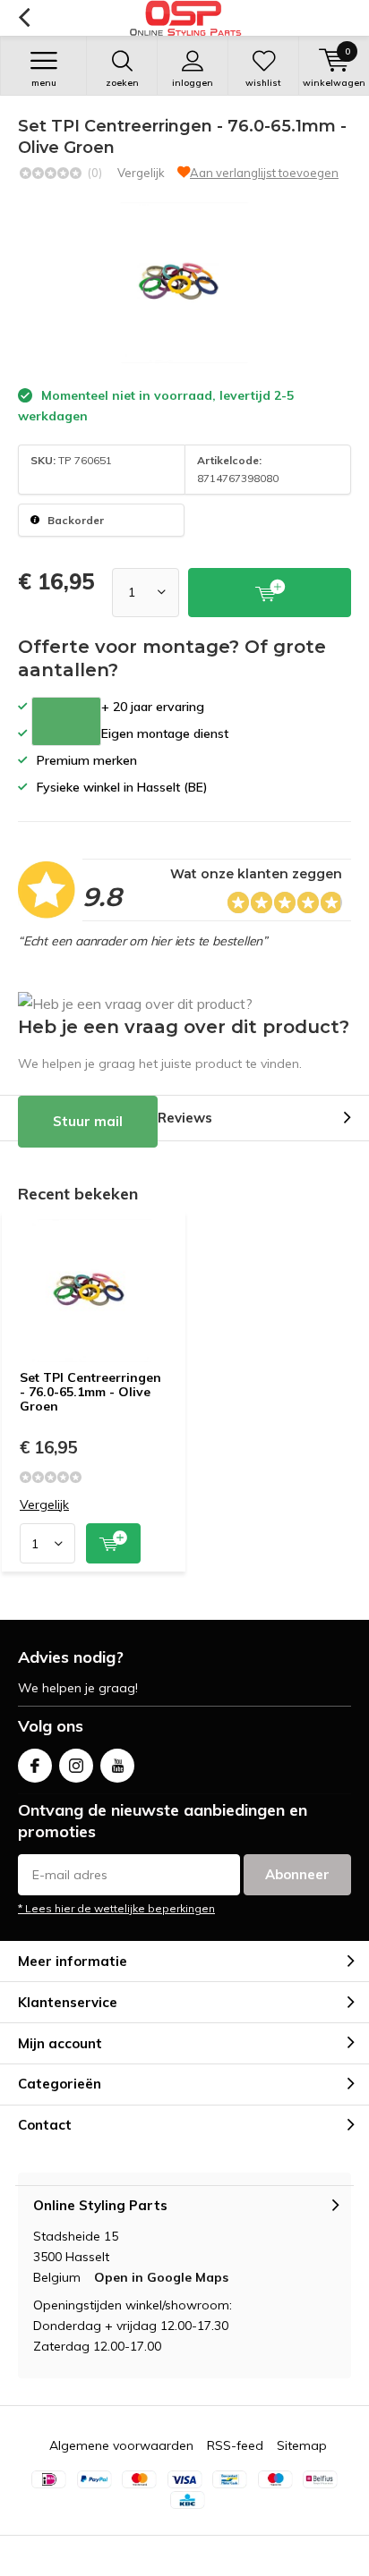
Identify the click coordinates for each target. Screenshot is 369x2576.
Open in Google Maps (161, 2277)
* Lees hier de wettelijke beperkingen (116, 1908)
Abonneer (297, 1874)
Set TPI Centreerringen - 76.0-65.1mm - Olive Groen (90, 1391)
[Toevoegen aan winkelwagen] (113, 1543)
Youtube (117, 1766)
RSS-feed (235, 2445)
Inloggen (193, 83)
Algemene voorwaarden (121, 2445)
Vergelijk (141, 173)
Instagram (76, 1766)
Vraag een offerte (66, 721)
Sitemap (302, 2445)
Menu (44, 83)
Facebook (35, 1766)
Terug (24, 18)
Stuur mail (88, 1121)
